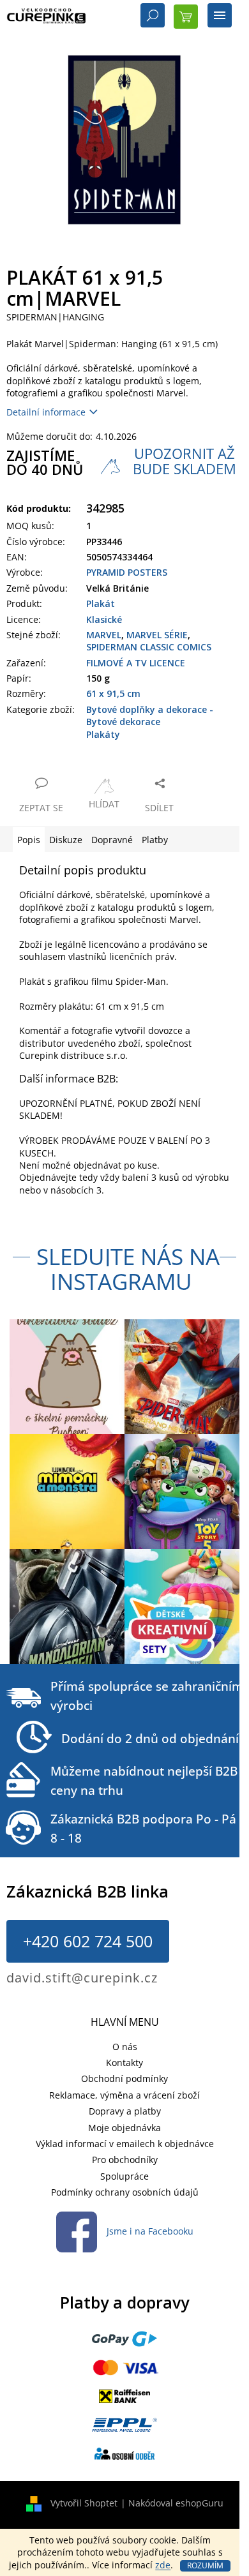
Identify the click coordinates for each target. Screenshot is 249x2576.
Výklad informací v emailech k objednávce (125, 2144)
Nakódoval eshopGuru (176, 2503)
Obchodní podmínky (124, 2078)
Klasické (104, 619)
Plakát (101, 603)
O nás (125, 2047)
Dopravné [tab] (112, 840)
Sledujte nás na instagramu (128, 1269)
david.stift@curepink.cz (82, 1978)
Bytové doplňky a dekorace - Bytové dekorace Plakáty (150, 722)
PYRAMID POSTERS (127, 572)
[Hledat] (153, 17)
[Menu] (220, 17)
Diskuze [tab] (66, 840)
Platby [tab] (155, 840)
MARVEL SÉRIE (157, 635)
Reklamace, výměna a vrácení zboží (124, 2095)
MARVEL (104, 635)
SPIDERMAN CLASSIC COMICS (149, 647)
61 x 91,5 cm (113, 693)
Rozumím (205, 2565)
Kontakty (124, 2063)
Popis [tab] (29, 840)
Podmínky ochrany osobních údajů (125, 2192)
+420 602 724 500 (88, 1941)
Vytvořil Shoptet (84, 2503)
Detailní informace (46, 412)
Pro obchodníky (125, 2160)
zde (163, 2565)
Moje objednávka (124, 2128)
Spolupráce (124, 2176)
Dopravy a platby (125, 2111)
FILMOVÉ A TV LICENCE (136, 663)
